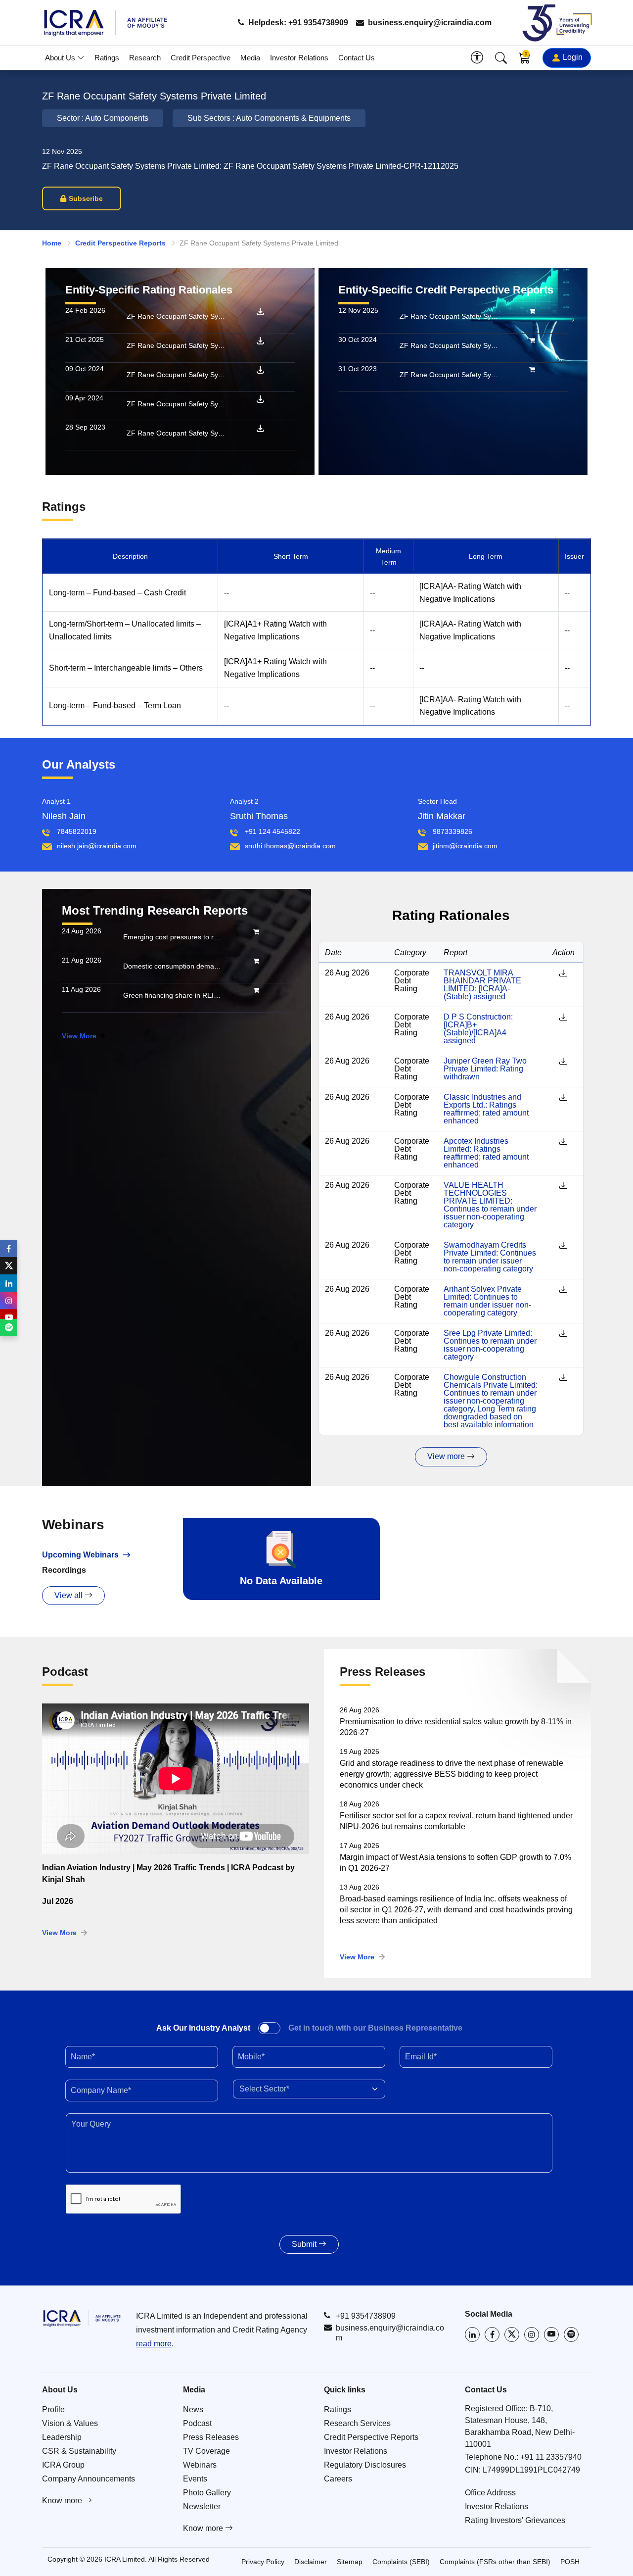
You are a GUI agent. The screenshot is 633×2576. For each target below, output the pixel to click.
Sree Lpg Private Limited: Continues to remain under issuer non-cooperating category (490, 1345)
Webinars (200, 2465)
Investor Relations (299, 58)
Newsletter (202, 2506)
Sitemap (350, 2562)
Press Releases (211, 2437)
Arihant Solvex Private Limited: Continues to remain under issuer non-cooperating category (487, 1301)
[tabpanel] (176, 1810)
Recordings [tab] (64, 1570)
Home (52, 243)
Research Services (357, 2423)
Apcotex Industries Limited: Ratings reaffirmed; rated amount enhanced (486, 1153)
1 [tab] (176, 1931)
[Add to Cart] (532, 311)
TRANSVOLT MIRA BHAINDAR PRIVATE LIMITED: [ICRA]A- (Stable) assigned (482, 985)
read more (154, 2344)
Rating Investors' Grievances (515, 2520)
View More (79, 1036)
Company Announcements (89, 2479)
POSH (570, 2562)
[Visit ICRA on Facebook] (492, 2334)
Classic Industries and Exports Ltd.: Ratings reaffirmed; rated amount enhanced (486, 1109)
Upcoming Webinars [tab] (80, 1555)
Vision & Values (70, 2423)
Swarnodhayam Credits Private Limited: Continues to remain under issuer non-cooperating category (490, 1257)
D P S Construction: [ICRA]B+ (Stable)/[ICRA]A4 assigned (478, 1029)
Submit (305, 2244)
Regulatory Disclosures (365, 2465)
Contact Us (357, 58)
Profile (53, 2409)
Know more (63, 2501)
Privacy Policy (263, 2562)
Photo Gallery (207, 2493)
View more (447, 1456)
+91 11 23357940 (551, 2457)
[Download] (260, 311)
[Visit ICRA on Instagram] (532, 2334)
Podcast (197, 2423)
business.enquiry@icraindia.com (429, 23)
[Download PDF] (563, 973)
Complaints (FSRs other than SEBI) (495, 2562)
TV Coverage (206, 2451)
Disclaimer (311, 2562)
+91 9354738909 (366, 2316)
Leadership (62, 2437)
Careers (338, 2479)
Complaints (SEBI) (401, 2562)
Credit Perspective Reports (120, 243)
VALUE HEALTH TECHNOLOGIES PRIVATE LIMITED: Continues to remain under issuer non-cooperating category (490, 1205)
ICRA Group (63, 2465)
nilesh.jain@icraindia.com (97, 846)
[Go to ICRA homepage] (82, 2318)
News (193, 2409)
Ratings (107, 58)
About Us (61, 58)
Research (145, 58)
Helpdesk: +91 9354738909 (297, 23)
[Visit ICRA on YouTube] (551, 2334)
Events (195, 2479)
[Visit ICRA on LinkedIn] (472, 2334)
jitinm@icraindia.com (465, 846)
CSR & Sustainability (79, 2451)
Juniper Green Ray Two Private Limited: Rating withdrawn (485, 1069)
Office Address (490, 2493)
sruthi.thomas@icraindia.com (290, 846)
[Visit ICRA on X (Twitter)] (512, 2334)
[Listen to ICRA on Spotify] (571, 2334)
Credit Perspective (201, 58)
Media (250, 58)
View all (69, 1595)
